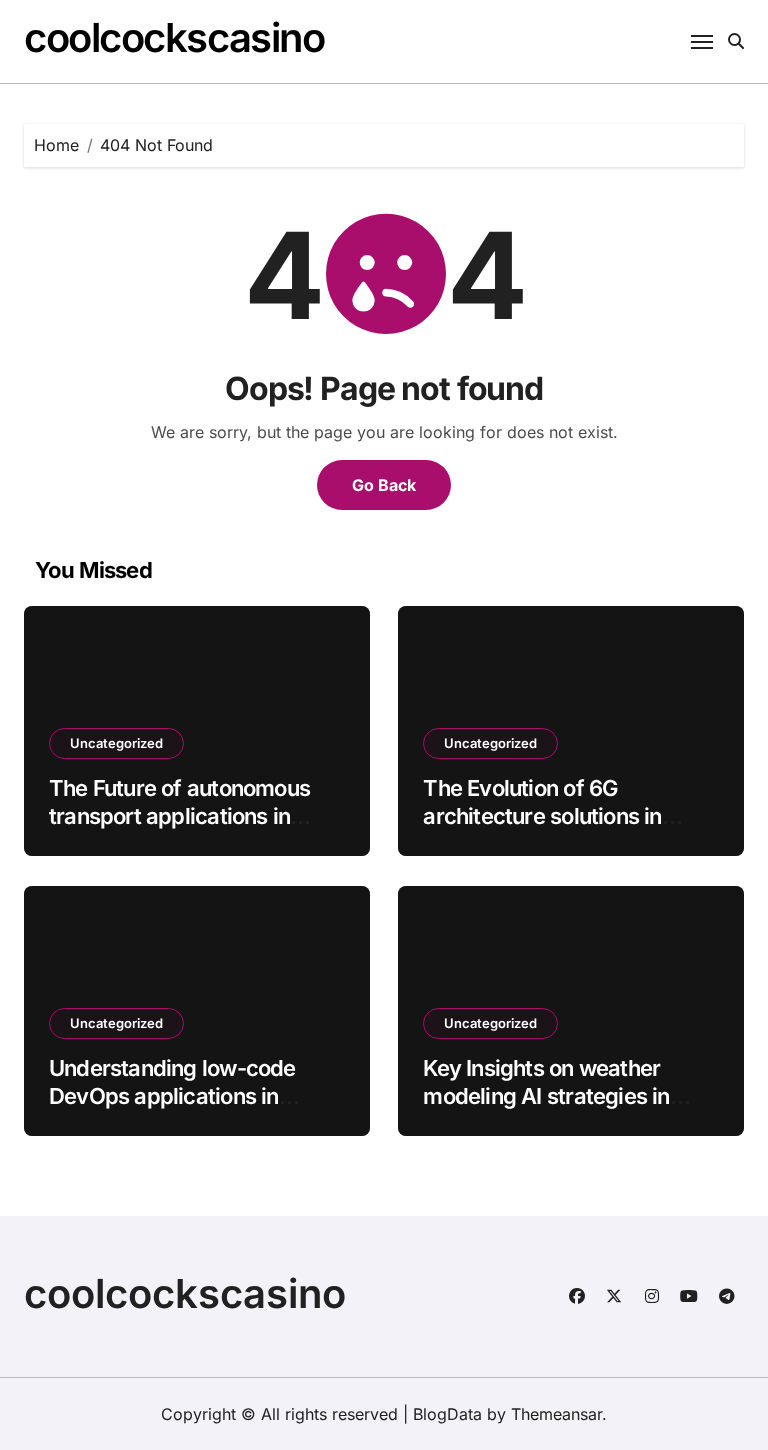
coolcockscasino (174, 37)
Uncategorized (116, 743)
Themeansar (556, 1414)
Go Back (384, 485)
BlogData (447, 1414)
